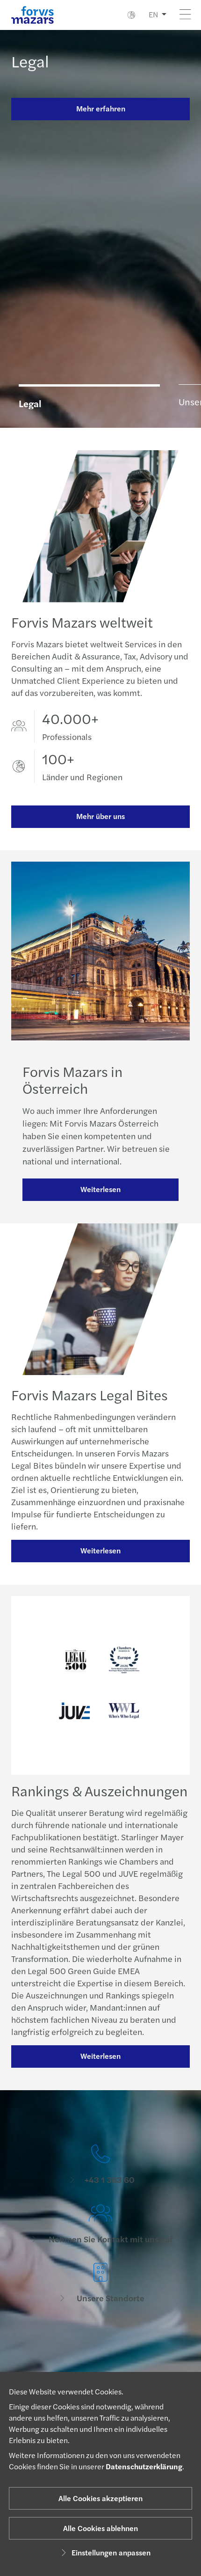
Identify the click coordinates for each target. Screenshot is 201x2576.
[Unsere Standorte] (100, 2283)
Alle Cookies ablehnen (100, 2528)
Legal (30, 61)
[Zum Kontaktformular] (100, 2343)
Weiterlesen (100, 1189)
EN (153, 14)
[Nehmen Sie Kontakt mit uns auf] (100, 2224)
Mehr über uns (100, 816)
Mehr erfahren (101, 108)
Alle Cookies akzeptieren (100, 2498)
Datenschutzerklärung (144, 2466)
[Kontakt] (100, 2165)
